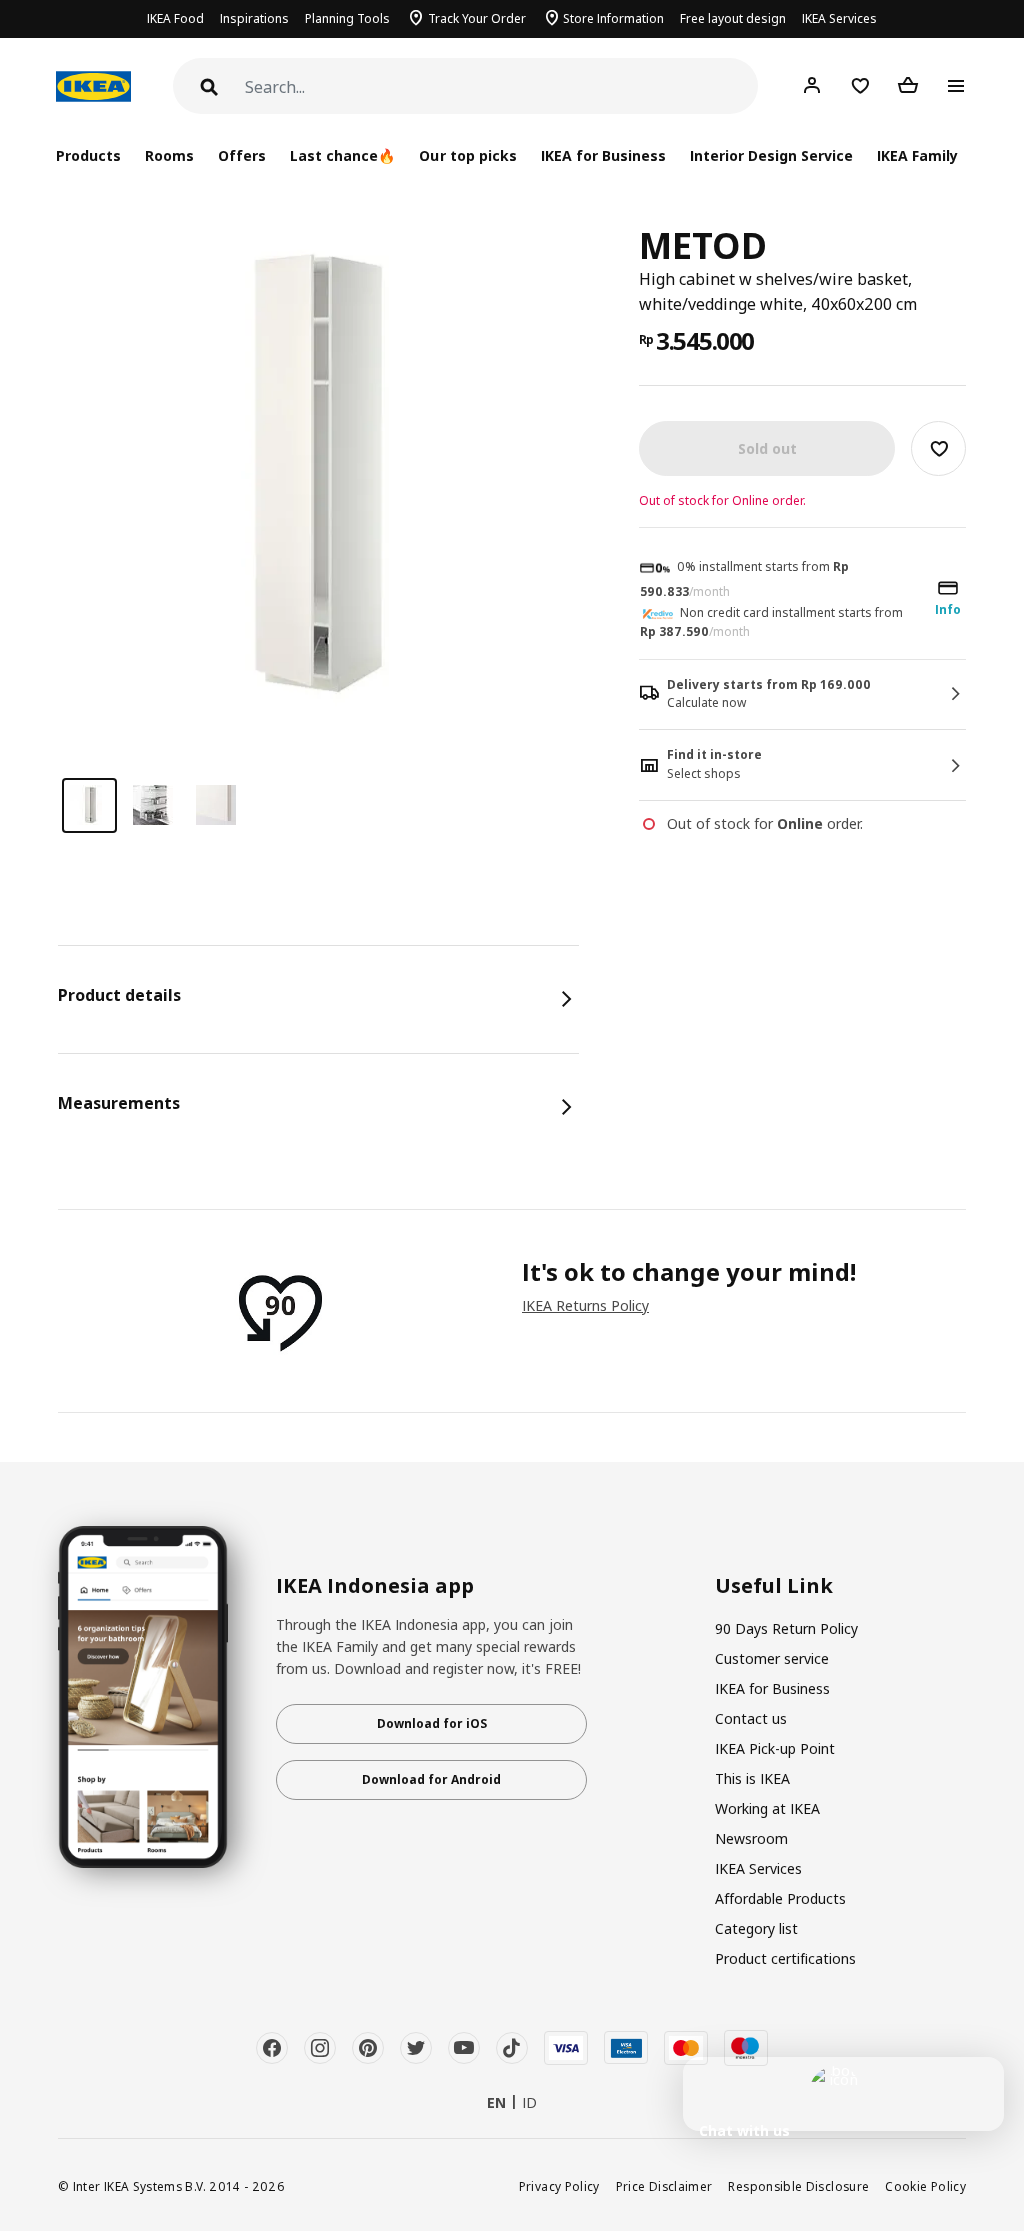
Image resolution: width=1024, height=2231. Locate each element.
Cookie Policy (925, 2186)
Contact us (751, 1718)
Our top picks (467, 155)
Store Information (613, 18)
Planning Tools (347, 18)
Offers (242, 155)
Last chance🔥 (342, 155)
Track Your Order (477, 18)
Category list (756, 1928)
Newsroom (751, 1838)
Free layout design (733, 18)
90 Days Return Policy (786, 1628)
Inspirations (254, 18)
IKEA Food (175, 18)
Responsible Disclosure (798, 2186)
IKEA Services (839, 18)
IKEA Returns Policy (585, 1305)
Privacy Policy (559, 2186)
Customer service (772, 1658)
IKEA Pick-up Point (775, 1748)
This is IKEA (752, 1778)
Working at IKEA (767, 1808)
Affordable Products (780, 1898)
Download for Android (431, 1779)
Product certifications (785, 1958)
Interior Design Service (771, 155)
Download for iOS (432, 1723)
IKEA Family (917, 155)
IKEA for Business (603, 155)
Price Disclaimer (664, 2186)
